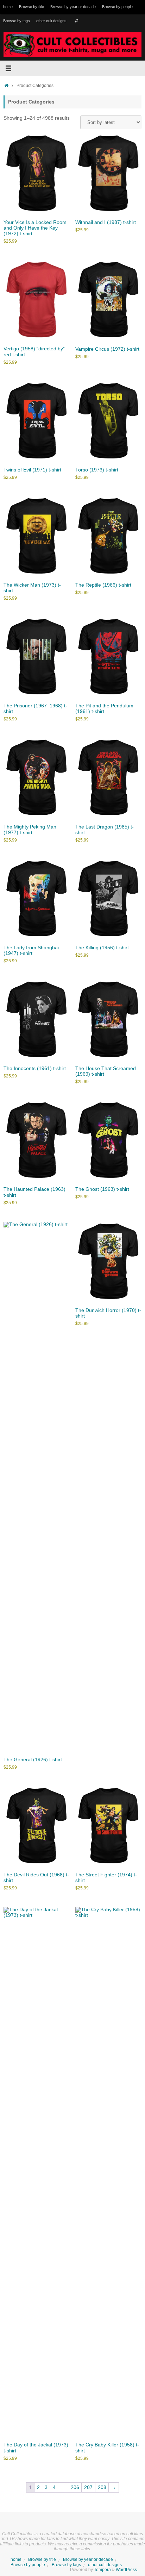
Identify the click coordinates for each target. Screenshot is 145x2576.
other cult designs (51, 21)
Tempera (102, 2570)
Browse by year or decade (73, 7)
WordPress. (127, 2570)
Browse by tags (17, 21)
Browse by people (117, 7)
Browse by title (31, 7)
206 (75, 2487)
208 (102, 2487)
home (8, 7)
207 (88, 2487)
